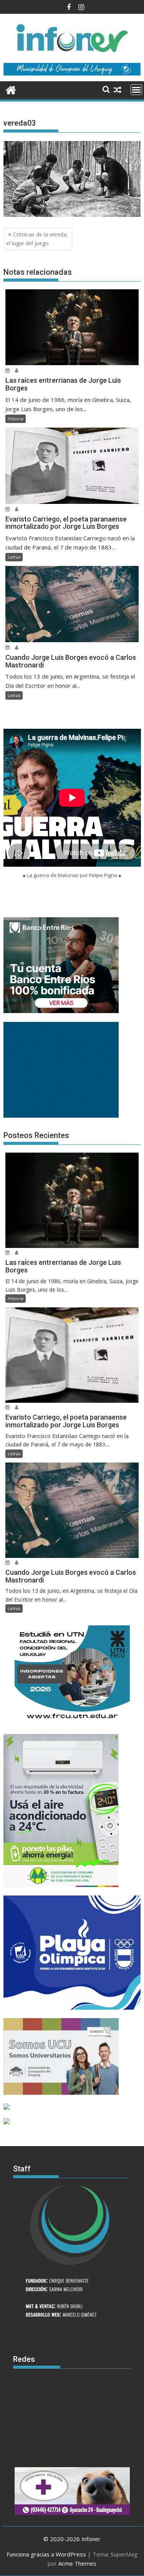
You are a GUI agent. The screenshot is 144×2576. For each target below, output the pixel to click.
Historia (16, 419)
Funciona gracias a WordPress (46, 2554)
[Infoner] (11, 89)
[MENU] (136, 90)
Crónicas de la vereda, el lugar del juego (37, 239)
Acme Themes (77, 2563)
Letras (14, 557)
